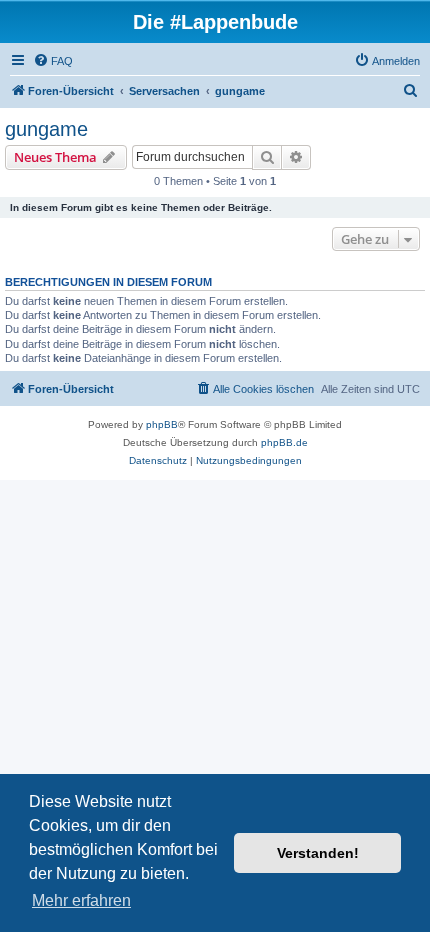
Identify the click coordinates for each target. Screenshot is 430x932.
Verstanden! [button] (318, 853)
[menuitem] (53, 61)
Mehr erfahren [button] (81, 900)
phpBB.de (284, 442)
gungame (46, 129)
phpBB (162, 424)
